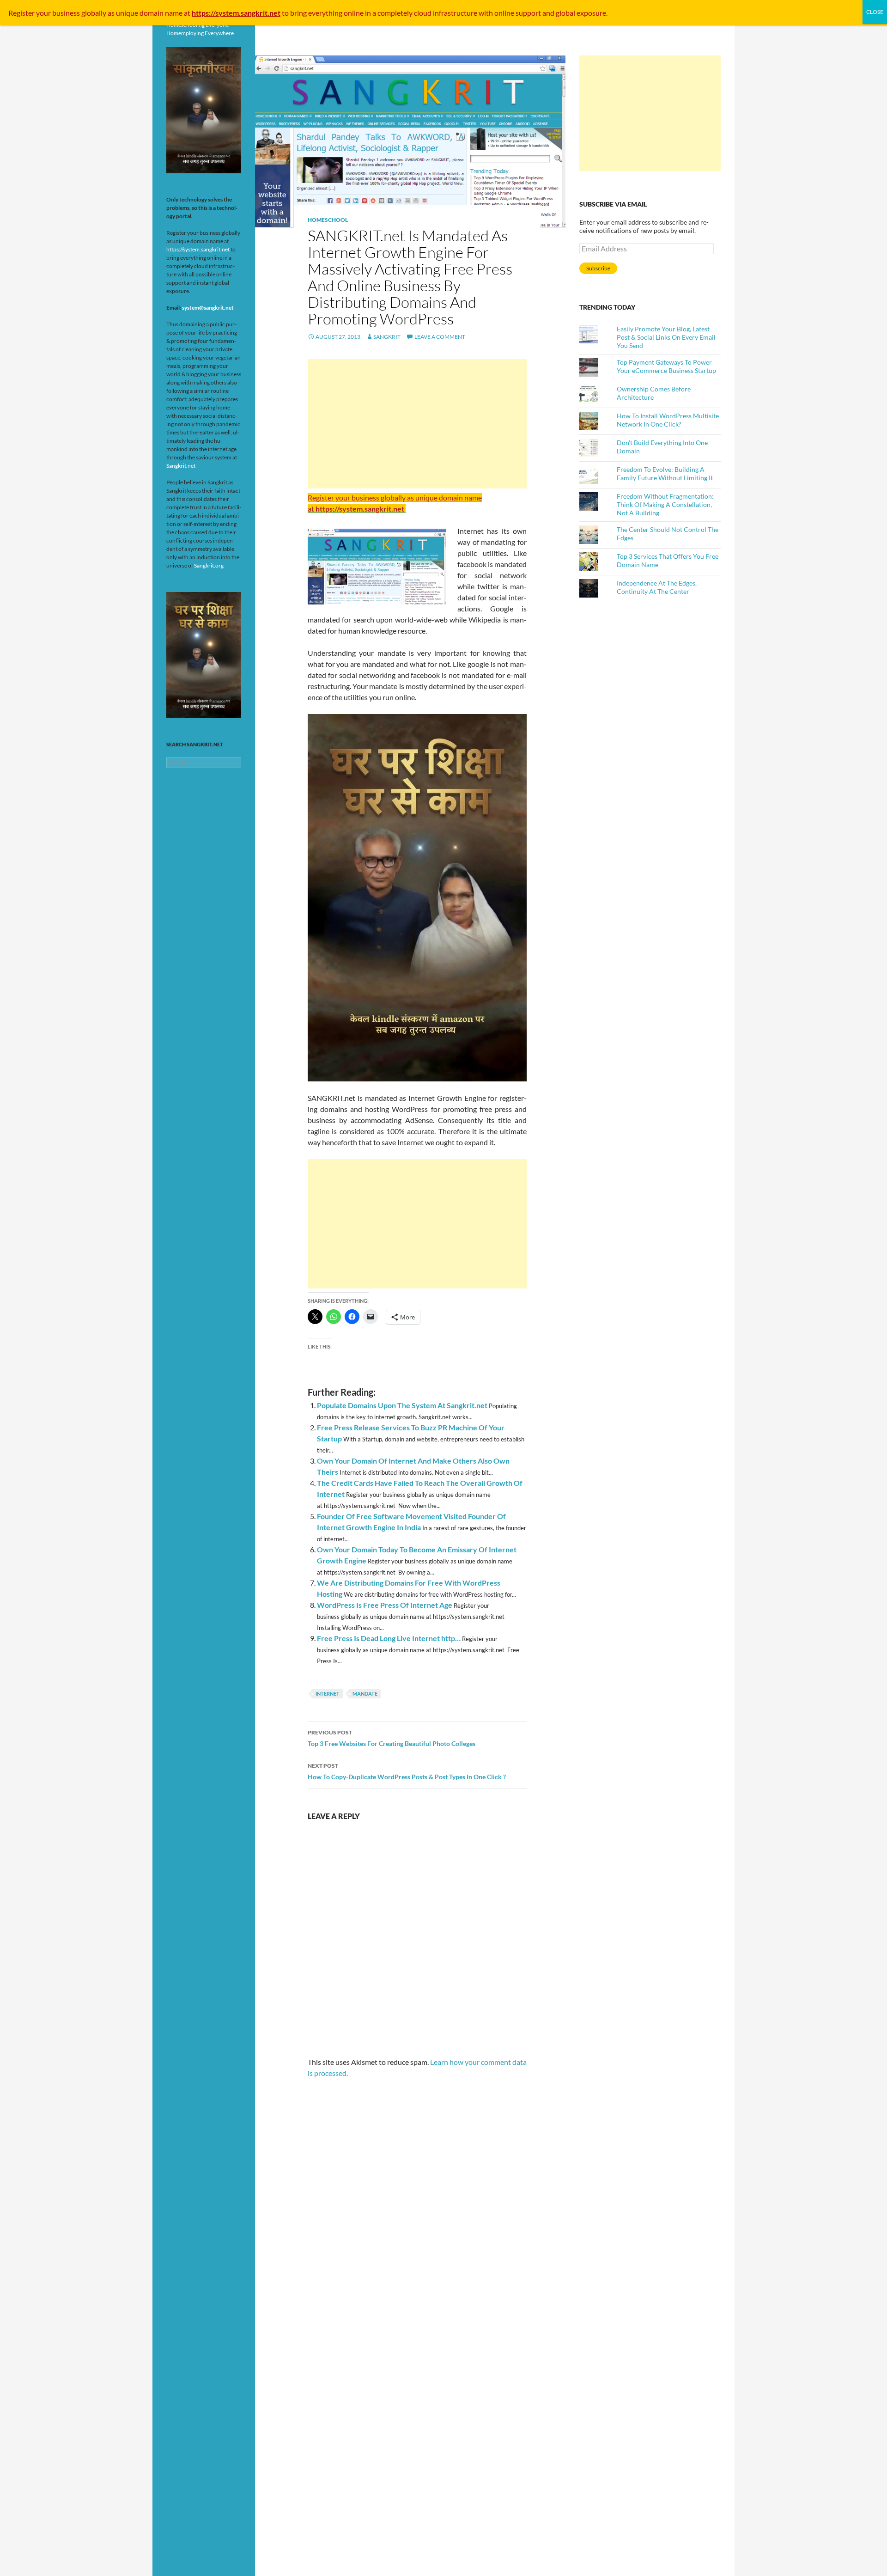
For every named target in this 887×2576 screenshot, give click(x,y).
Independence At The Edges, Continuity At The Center (657, 587)
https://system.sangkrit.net (198, 249)
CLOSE (875, 12)
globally (94, 13)
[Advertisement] (417, 424)
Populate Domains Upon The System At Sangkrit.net (402, 1405)
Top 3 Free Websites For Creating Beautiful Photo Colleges (392, 1738)
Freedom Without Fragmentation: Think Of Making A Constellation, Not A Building (665, 504)
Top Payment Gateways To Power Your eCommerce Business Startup (666, 366)
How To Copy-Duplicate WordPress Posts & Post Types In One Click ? (407, 1771)
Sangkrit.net (181, 466)
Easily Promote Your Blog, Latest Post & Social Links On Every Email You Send (666, 337)
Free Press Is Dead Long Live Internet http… (389, 1638)
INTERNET (328, 1694)
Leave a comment (440, 337)
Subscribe (598, 268)
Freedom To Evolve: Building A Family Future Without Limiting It (665, 473)
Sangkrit (387, 337)
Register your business (45, 13)
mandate (365, 1694)
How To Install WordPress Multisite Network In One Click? (668, 420)
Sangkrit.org (209, 565)
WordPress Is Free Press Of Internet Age (385, 1605)
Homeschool (328, 220)
